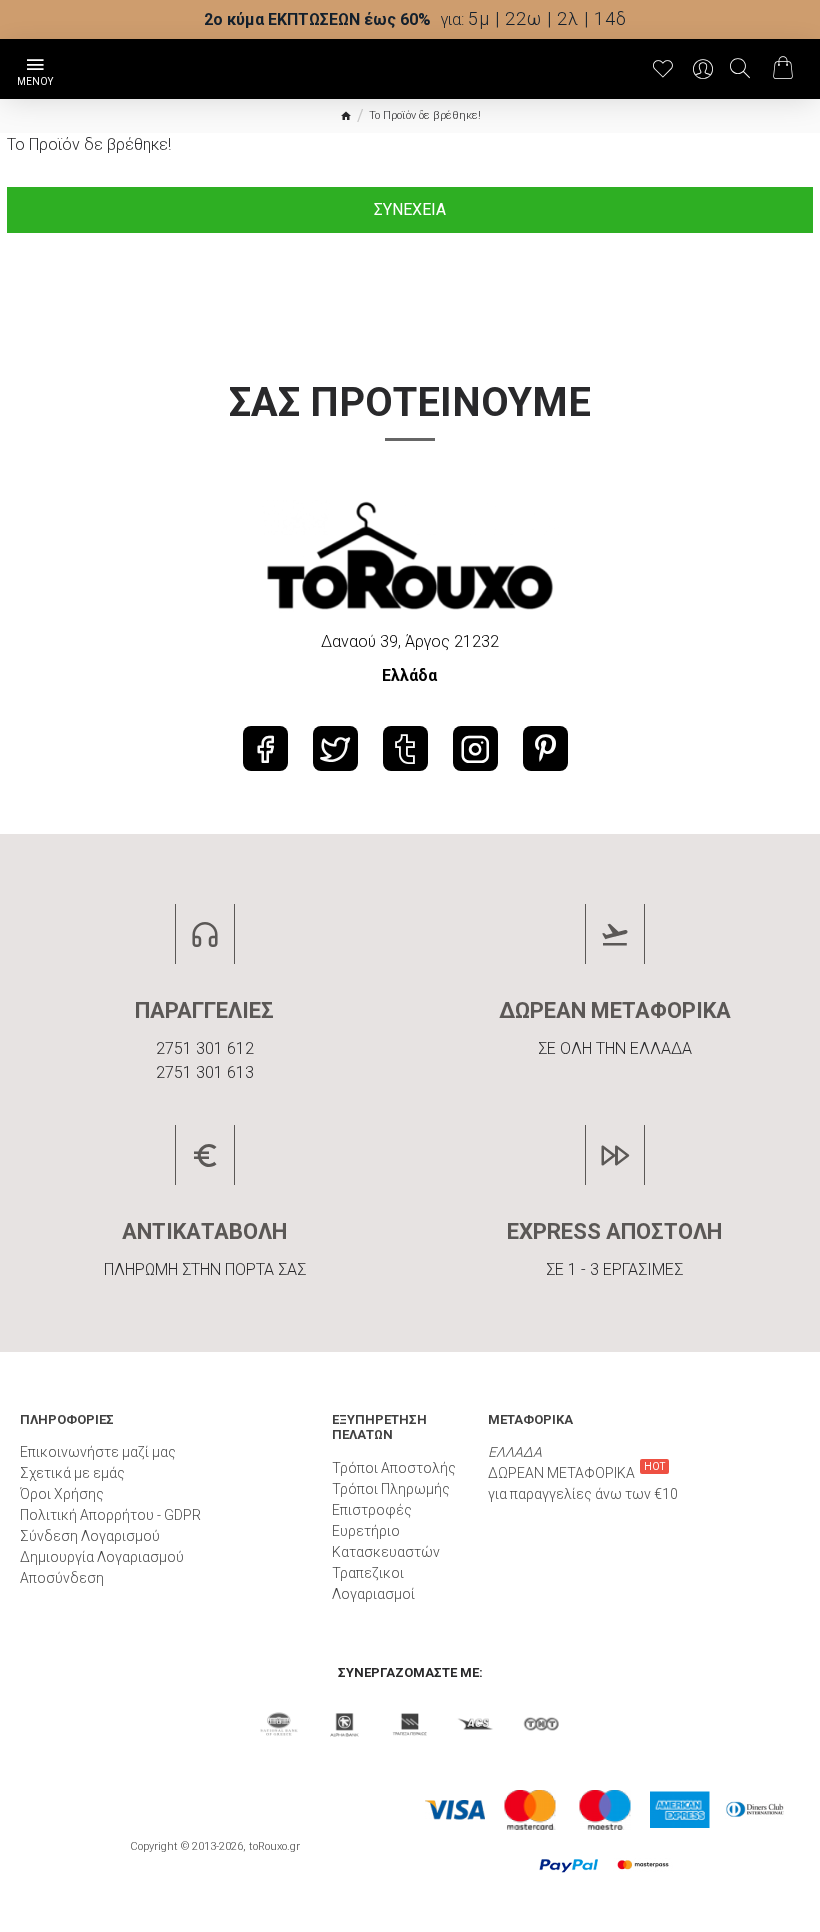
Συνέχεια (410, 209)
